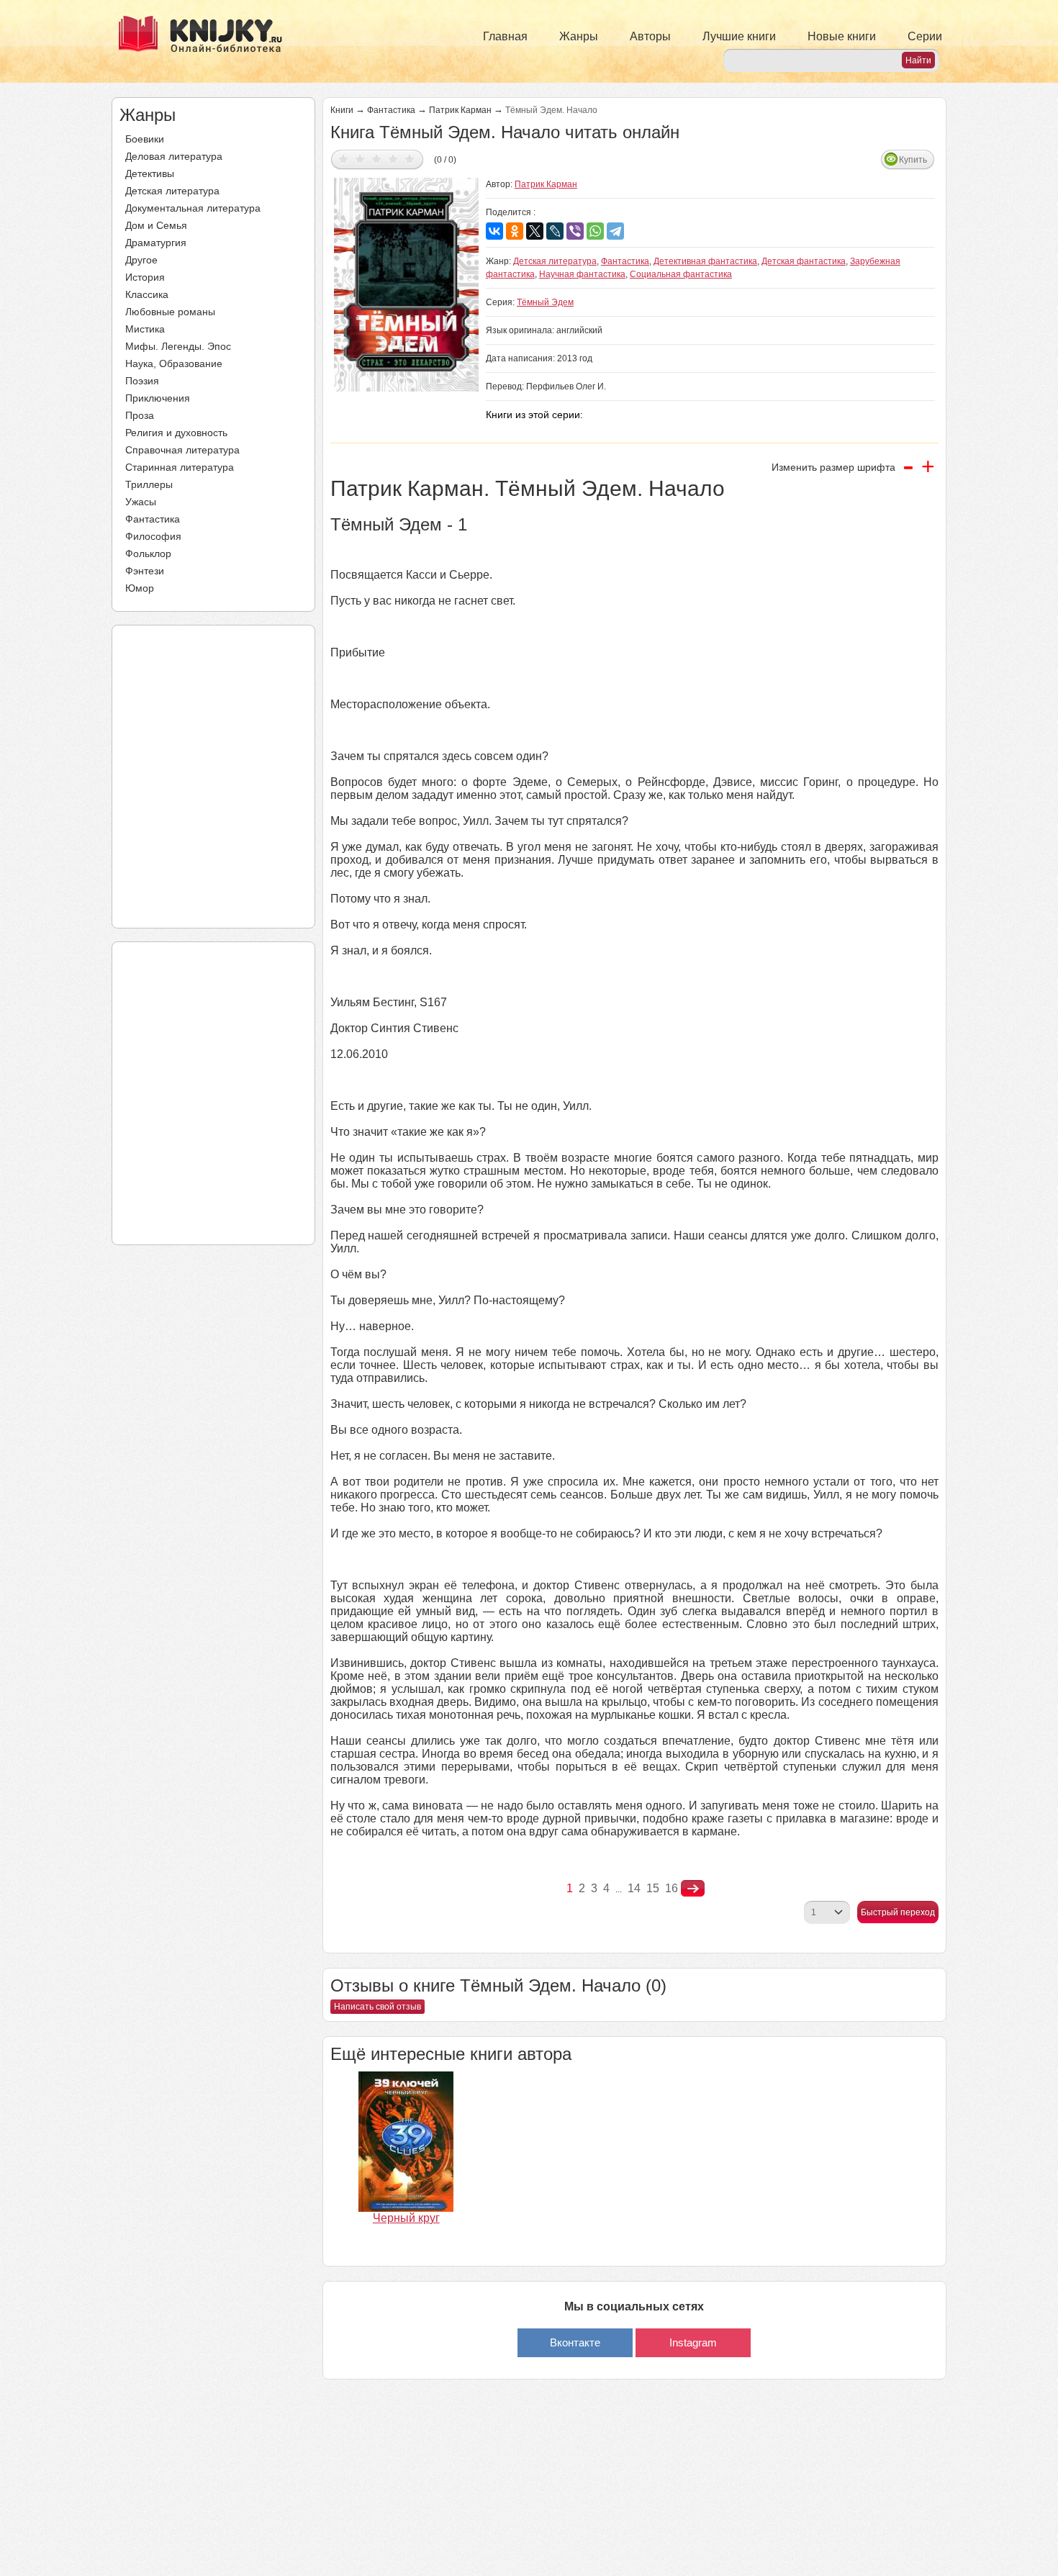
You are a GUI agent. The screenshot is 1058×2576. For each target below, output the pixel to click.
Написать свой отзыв (377, 2007)
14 (634, 1888)
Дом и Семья (156, 225)
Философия (153, 536)
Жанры (579, 36)
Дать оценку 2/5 (360, 159)
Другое (141, 260)
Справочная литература (182, 450)
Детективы (150, 173)
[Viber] (575, 231)
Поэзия (142, 381)
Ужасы (141, 502)
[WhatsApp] (595, 231)
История (145, 277)
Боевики (145, 139)
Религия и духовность (176, 433)
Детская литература (172, 191)
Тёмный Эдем (545, 302)
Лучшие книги (739, 36)
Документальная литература (193, 208)
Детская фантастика (804, 261)
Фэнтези (145, 571)
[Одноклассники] (515, 231)
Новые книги (842, 36)
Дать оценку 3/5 (377, 159)
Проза (140, 415)
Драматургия (156, 243)
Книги (342, 110)
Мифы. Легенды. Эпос (178, 346)
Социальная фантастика (681, 274)
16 (672, 1888)
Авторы (650, 36)
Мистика (145, 329)
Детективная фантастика (705, 261)
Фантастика (153, 519)
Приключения (158, 398)
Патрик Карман (460, 110)
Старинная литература (180, 467)
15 (653, 1888)
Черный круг (406, 2218)
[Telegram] (615, 231)
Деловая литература (174, 156)
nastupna (693, 1889)
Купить (913, 160)
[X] (535, 231)
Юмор (140, 588)
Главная (505, 36)
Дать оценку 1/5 (344, 159)
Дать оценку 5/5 (410, 159)
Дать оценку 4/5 (393, 159)
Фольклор (148, 553)
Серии (925, 36)
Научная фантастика (582, 274)
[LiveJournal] (555, 231)
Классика (147, 294)
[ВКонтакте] (494, 231)
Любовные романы (170, 312)
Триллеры (149, 484)
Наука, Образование (174, 363)
